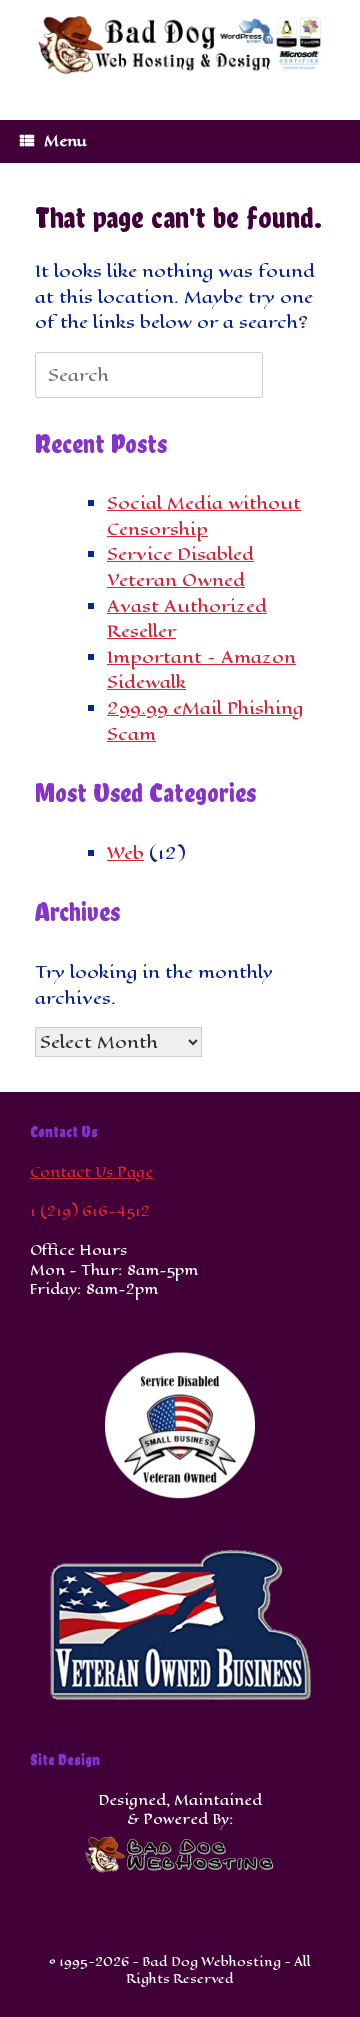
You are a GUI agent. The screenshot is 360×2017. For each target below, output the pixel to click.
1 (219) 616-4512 (90, 1211)
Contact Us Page (91, 1172)
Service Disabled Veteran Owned (180, 567)
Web (125, 853)
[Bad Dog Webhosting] (180, 45)
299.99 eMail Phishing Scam (205, 721)
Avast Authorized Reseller (187, 619)
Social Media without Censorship (204, 516)
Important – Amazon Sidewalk (201, 670)
